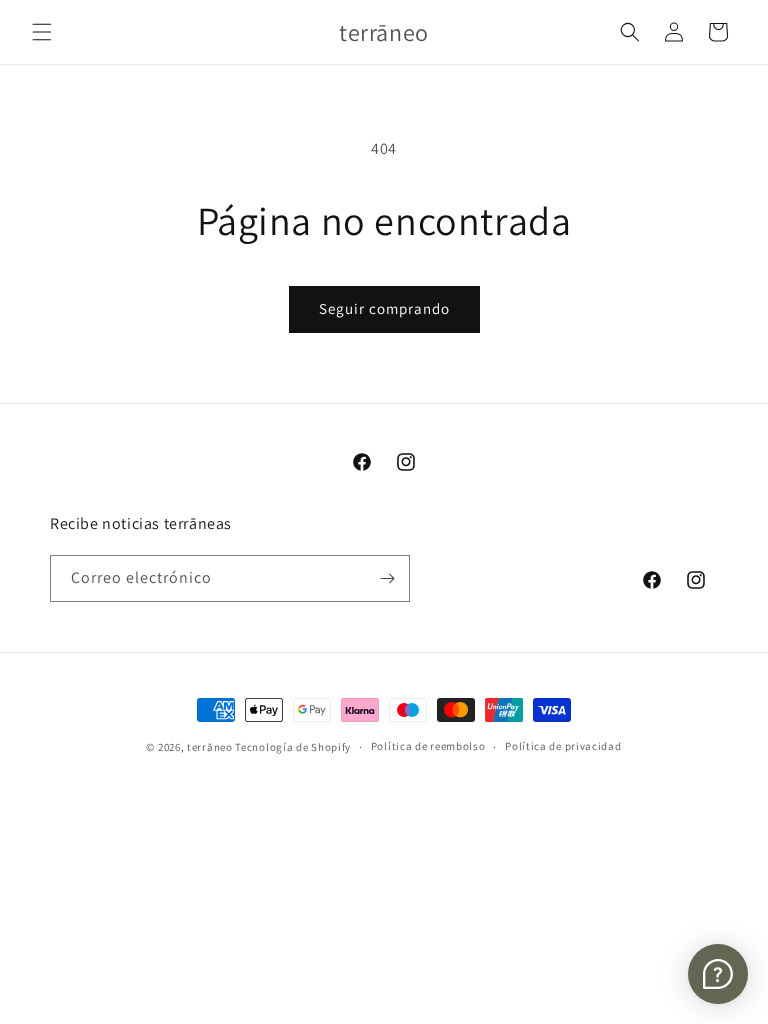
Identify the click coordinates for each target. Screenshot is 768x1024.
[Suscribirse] (387, 578)
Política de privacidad (563, 746)
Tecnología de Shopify (293, 747)
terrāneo (210, 747)
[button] (42, 32)
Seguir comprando (384, 308)
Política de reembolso (428, 746)
